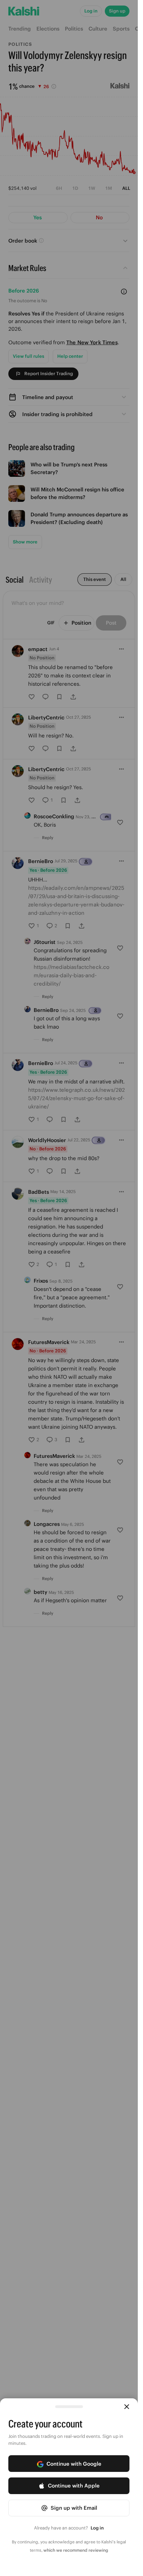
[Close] (127, 2407)
